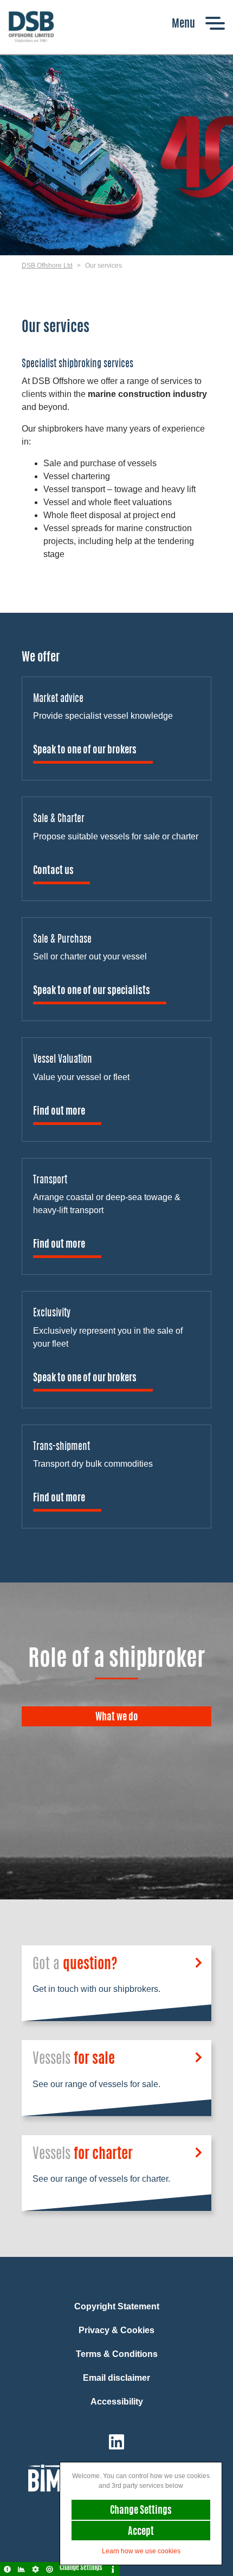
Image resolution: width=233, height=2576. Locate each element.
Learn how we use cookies (141, 2551)
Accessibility (117, 2402)
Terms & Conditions (117, 2354)
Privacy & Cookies (116, 2330)
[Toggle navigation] (198, 23)
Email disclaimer (116, 2378)
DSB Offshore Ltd (47, 266)
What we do (117, 1718)
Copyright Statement (117, 2306)
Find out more (59, 1112)
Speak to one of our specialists (92, 991)
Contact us (53, 871)
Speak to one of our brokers (85, 751)
